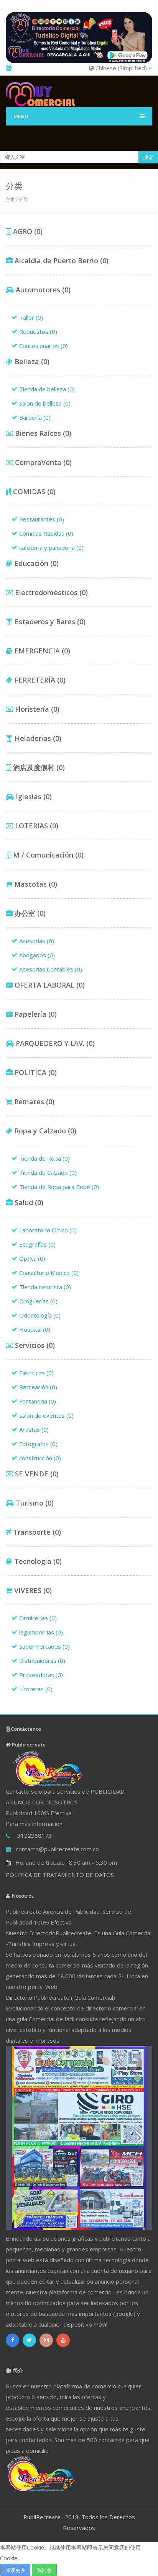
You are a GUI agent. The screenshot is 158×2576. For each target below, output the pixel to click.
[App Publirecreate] (79, 38)
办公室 (29, 913)
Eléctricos (36, 1373)
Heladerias (37, 738)
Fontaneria (38, 1401)
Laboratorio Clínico (48, 1230)
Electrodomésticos (50, 592)
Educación (35, 563)
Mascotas (35, 884)
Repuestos (38, 331)
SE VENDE (36, 1474)
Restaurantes (42, 519)
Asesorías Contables (51, 969)
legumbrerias (41, 1632)
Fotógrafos (38, 1444)
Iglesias (33, 797)
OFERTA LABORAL (49, 985)
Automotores (42, 290)
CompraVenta (42, 462)
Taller (31, 317)
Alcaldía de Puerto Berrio (61, 261)
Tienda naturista (45, 1287)
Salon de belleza (45, 403)
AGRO (27, 231)
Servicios (34, 1345)
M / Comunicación (47, 855)
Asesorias (37, 941)
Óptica (32, 1258)
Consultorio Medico (49, 1273)
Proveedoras (41, 1675)
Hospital (35, 1329)
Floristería (36, 709)
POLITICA (35, 1072)
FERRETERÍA (39, 680)
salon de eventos (46, 1415)
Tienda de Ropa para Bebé (59, 1187)
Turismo (34, 1503)
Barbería (35, 417)
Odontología (40, 1315)
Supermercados (44, 1646)
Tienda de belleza (47, 389)
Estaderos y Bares (49, 622)
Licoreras (36, 1689)
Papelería (35, 1014)
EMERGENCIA (41, 651)
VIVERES (32, 1590)
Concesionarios (44, 346)
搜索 (148, 157)
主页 (10, 199)
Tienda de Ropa (44, 1158)
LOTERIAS (36, 826)
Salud (28, 1202)
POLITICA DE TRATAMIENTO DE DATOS (60, 1875)
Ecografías (37, 1244)
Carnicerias (38, 1618)
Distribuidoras (42, 1661)
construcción (40, 1458)
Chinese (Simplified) (121, 68)
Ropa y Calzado (44, 1131)
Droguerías (38, 1301)
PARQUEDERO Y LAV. (54, 1043)
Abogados (37, 955)
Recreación (38, 1387)
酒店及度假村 (38, 767)
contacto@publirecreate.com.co (57, 1849)
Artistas (34, 1430)
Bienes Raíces (42, 433)
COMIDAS (33, 491)
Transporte (36, 1532)
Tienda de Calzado (48, 1173)
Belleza (31, 361)
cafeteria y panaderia (51, 548)
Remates (33, 1102)
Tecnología (37, 1561)
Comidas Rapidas (46, 533)
